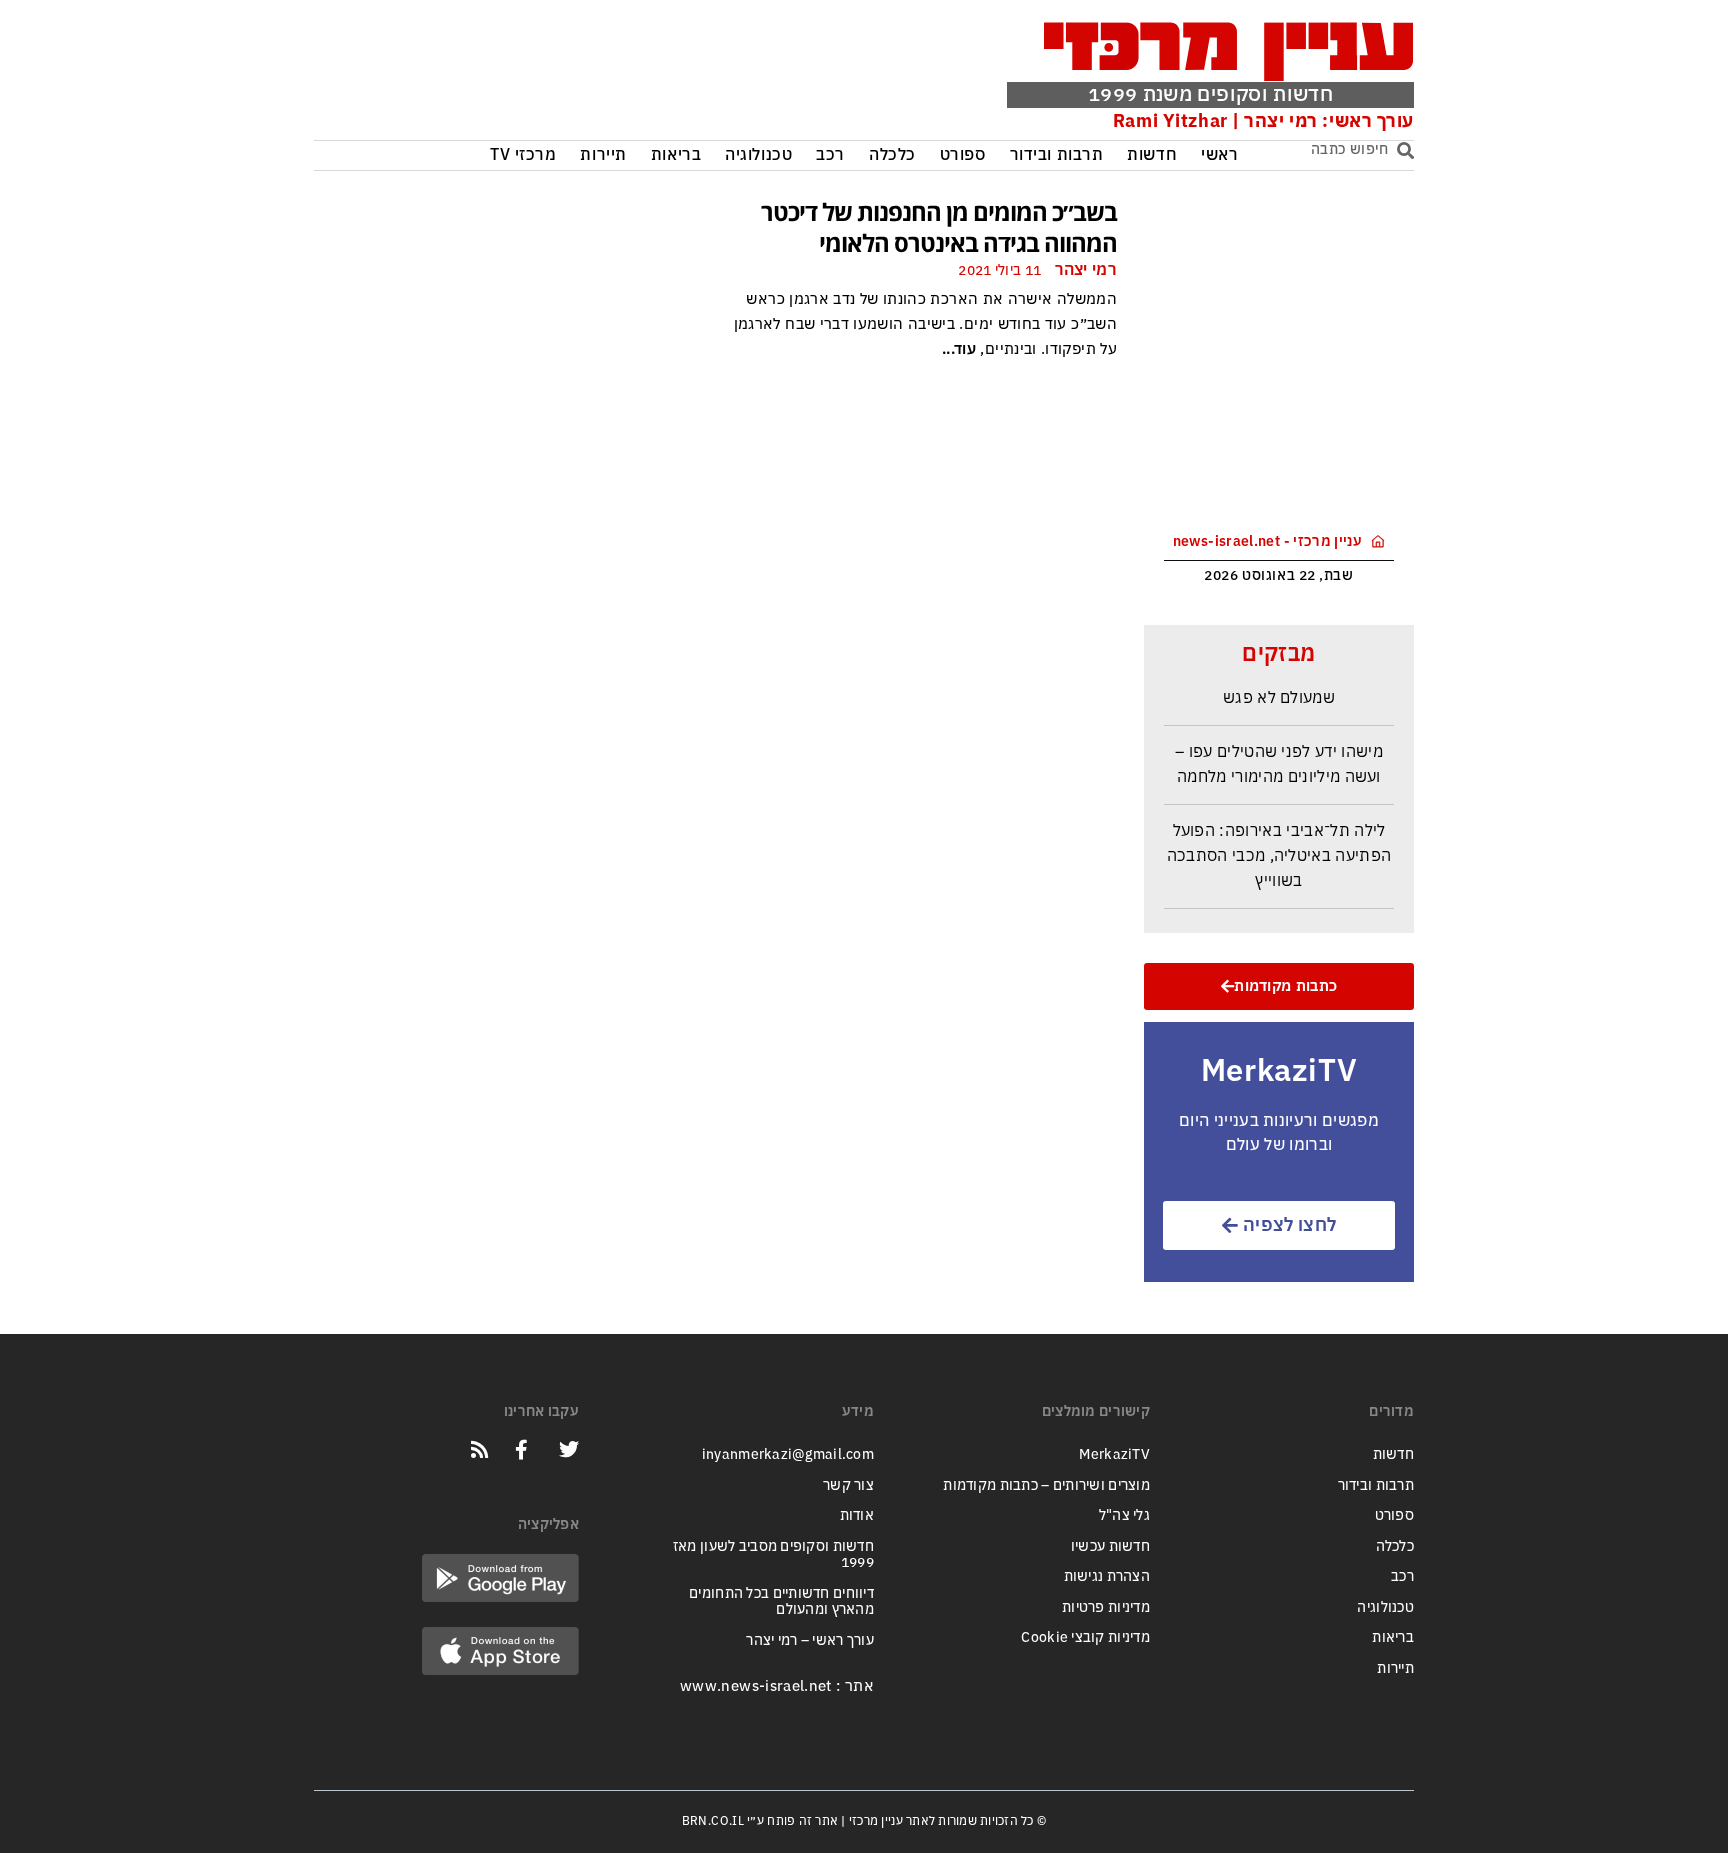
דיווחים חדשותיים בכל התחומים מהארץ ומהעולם (781, 1602)
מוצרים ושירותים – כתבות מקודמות (1046, 1485)
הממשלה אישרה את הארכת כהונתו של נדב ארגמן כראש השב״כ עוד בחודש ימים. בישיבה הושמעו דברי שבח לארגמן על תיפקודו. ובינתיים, (925, 324)
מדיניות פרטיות (1106, 1607)
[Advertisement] (617, 75)
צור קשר (848, 1485)
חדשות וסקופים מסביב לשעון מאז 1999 (773, 1555)
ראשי (1219, 155)
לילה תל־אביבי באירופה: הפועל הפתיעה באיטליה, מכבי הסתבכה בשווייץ (1279, 848)
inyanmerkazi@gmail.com (788, 1454)
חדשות (1152, 155)
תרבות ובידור (1057, 155)
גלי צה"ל (1124, 1515)
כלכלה (892, 155)
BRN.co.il (713, 1821)
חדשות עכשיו (1110, 1546)
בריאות (676, 155)
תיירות (603, 155)
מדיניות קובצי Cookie (1085, 1637)
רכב (830, 155)
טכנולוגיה (758, 155)
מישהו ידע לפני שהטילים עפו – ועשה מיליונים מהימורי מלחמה (1279, 757)
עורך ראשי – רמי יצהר (810, 1640)
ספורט (963, 155)
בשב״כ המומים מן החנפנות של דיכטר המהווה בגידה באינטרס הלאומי (939, 227)
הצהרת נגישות (1107, 1576)
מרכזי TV (523, 155)
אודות (857, 1515)
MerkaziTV (1114, 1454)
